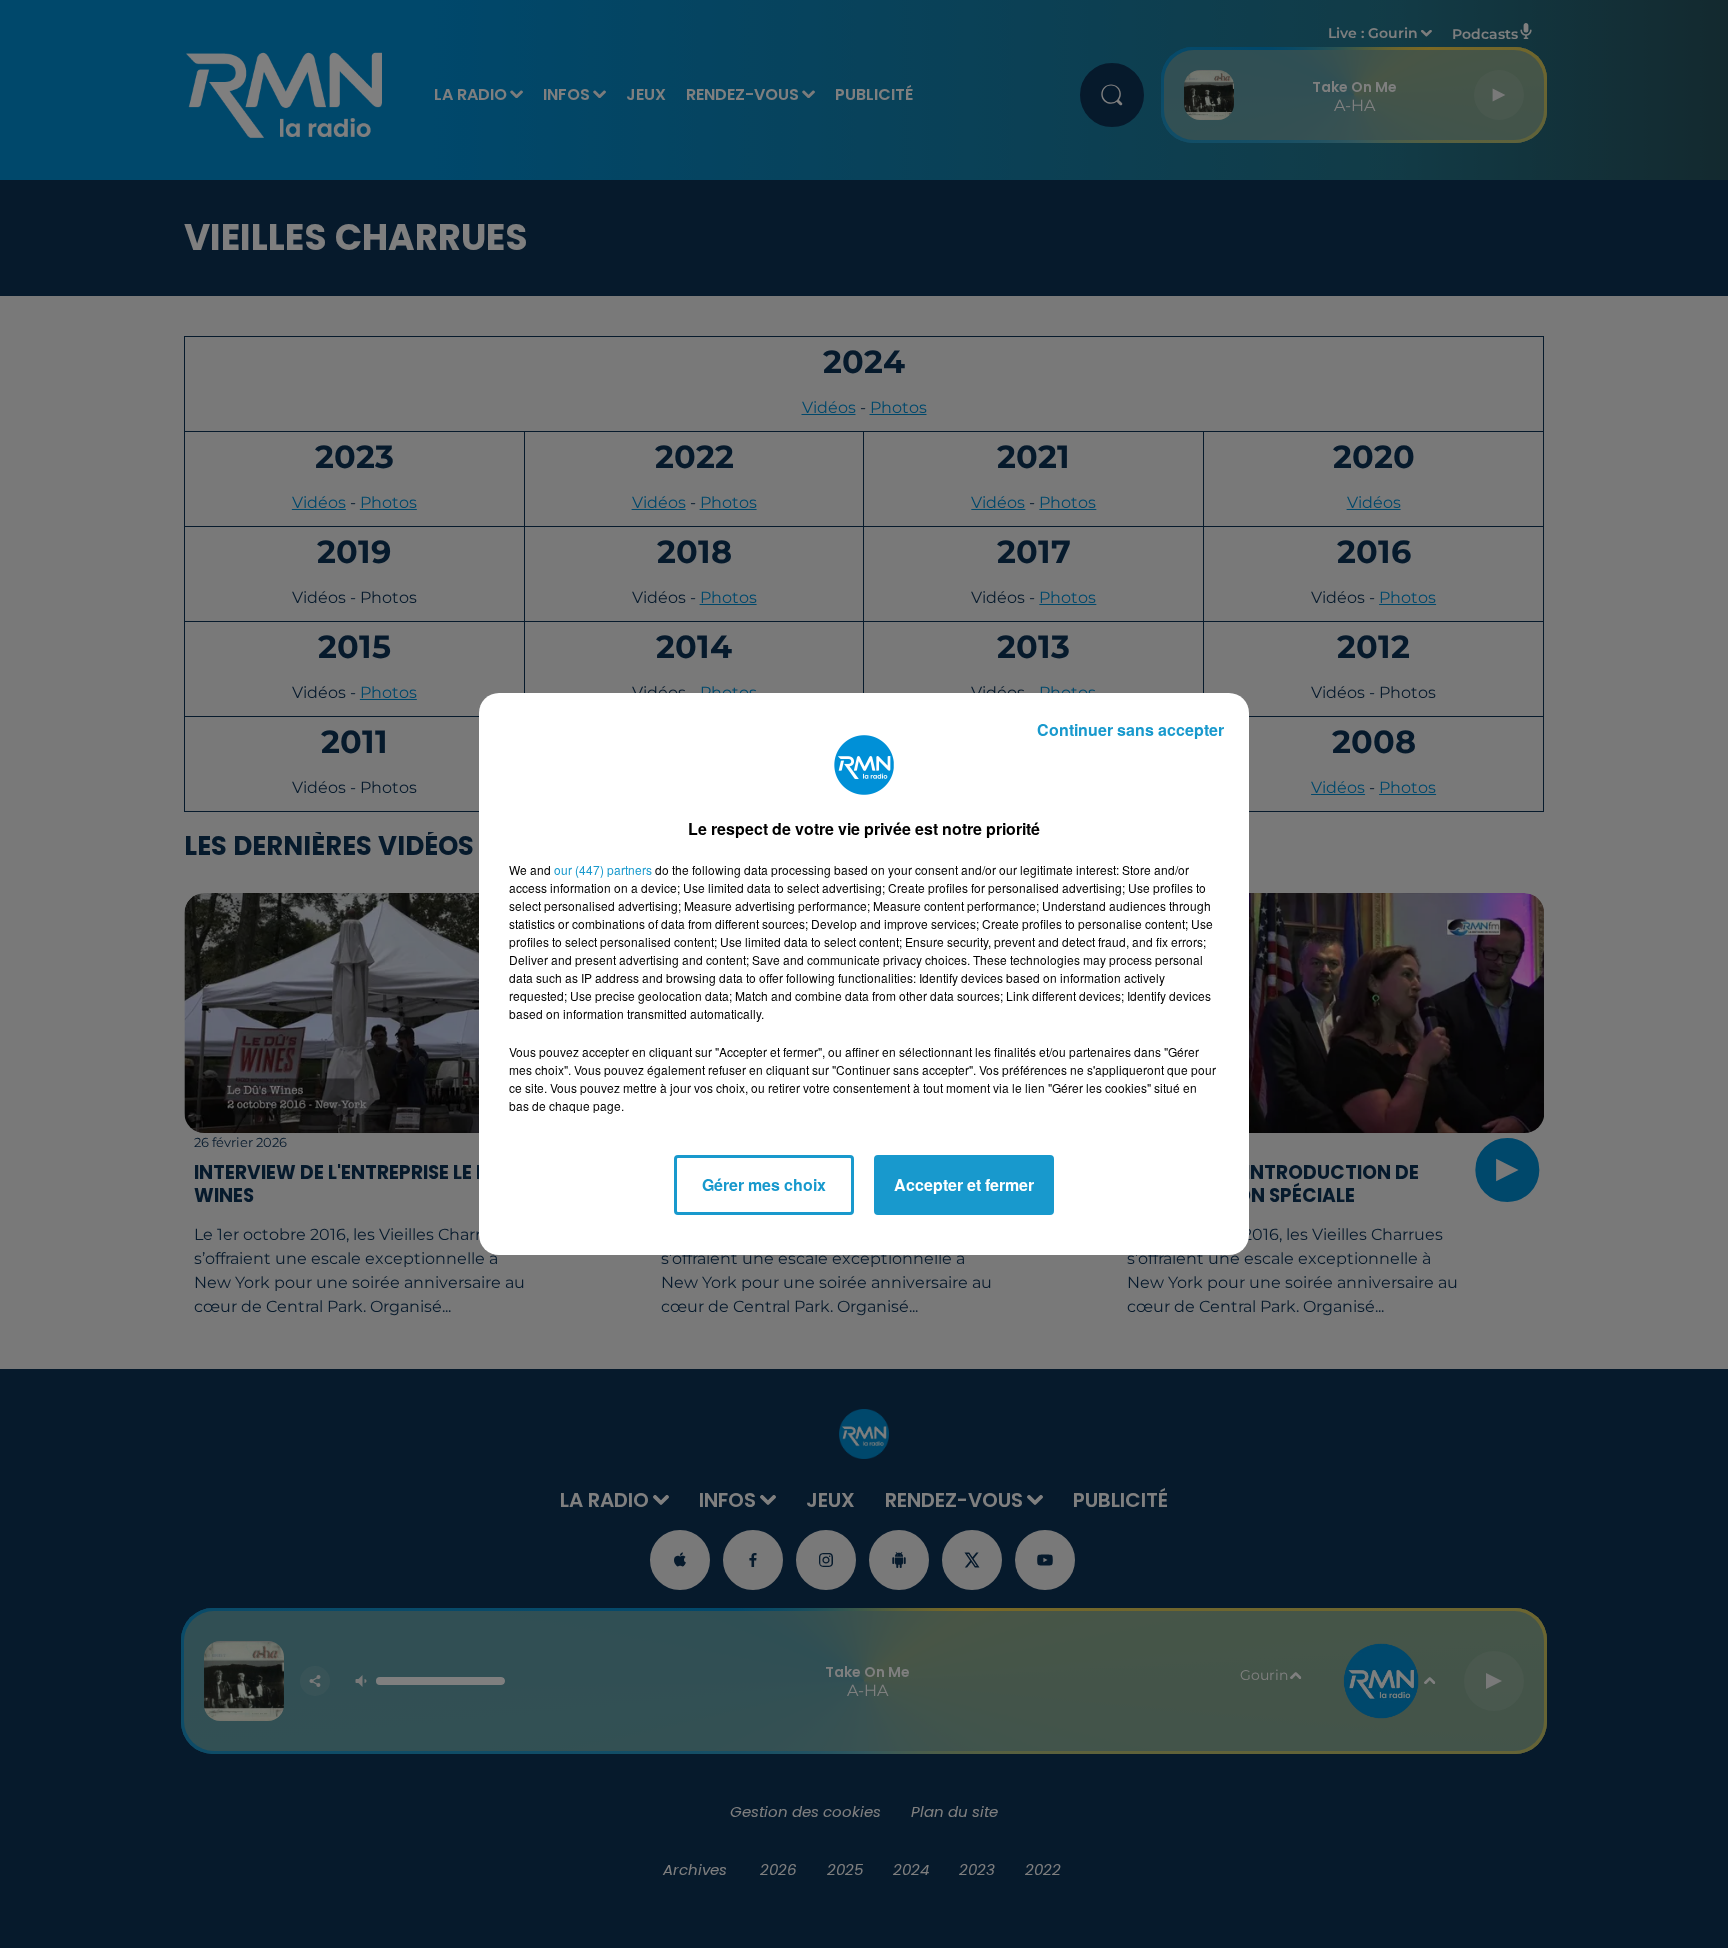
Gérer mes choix (764, 1184)
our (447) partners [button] (603, 869)
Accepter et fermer (964, 1184)
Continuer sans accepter (1130, 729)
